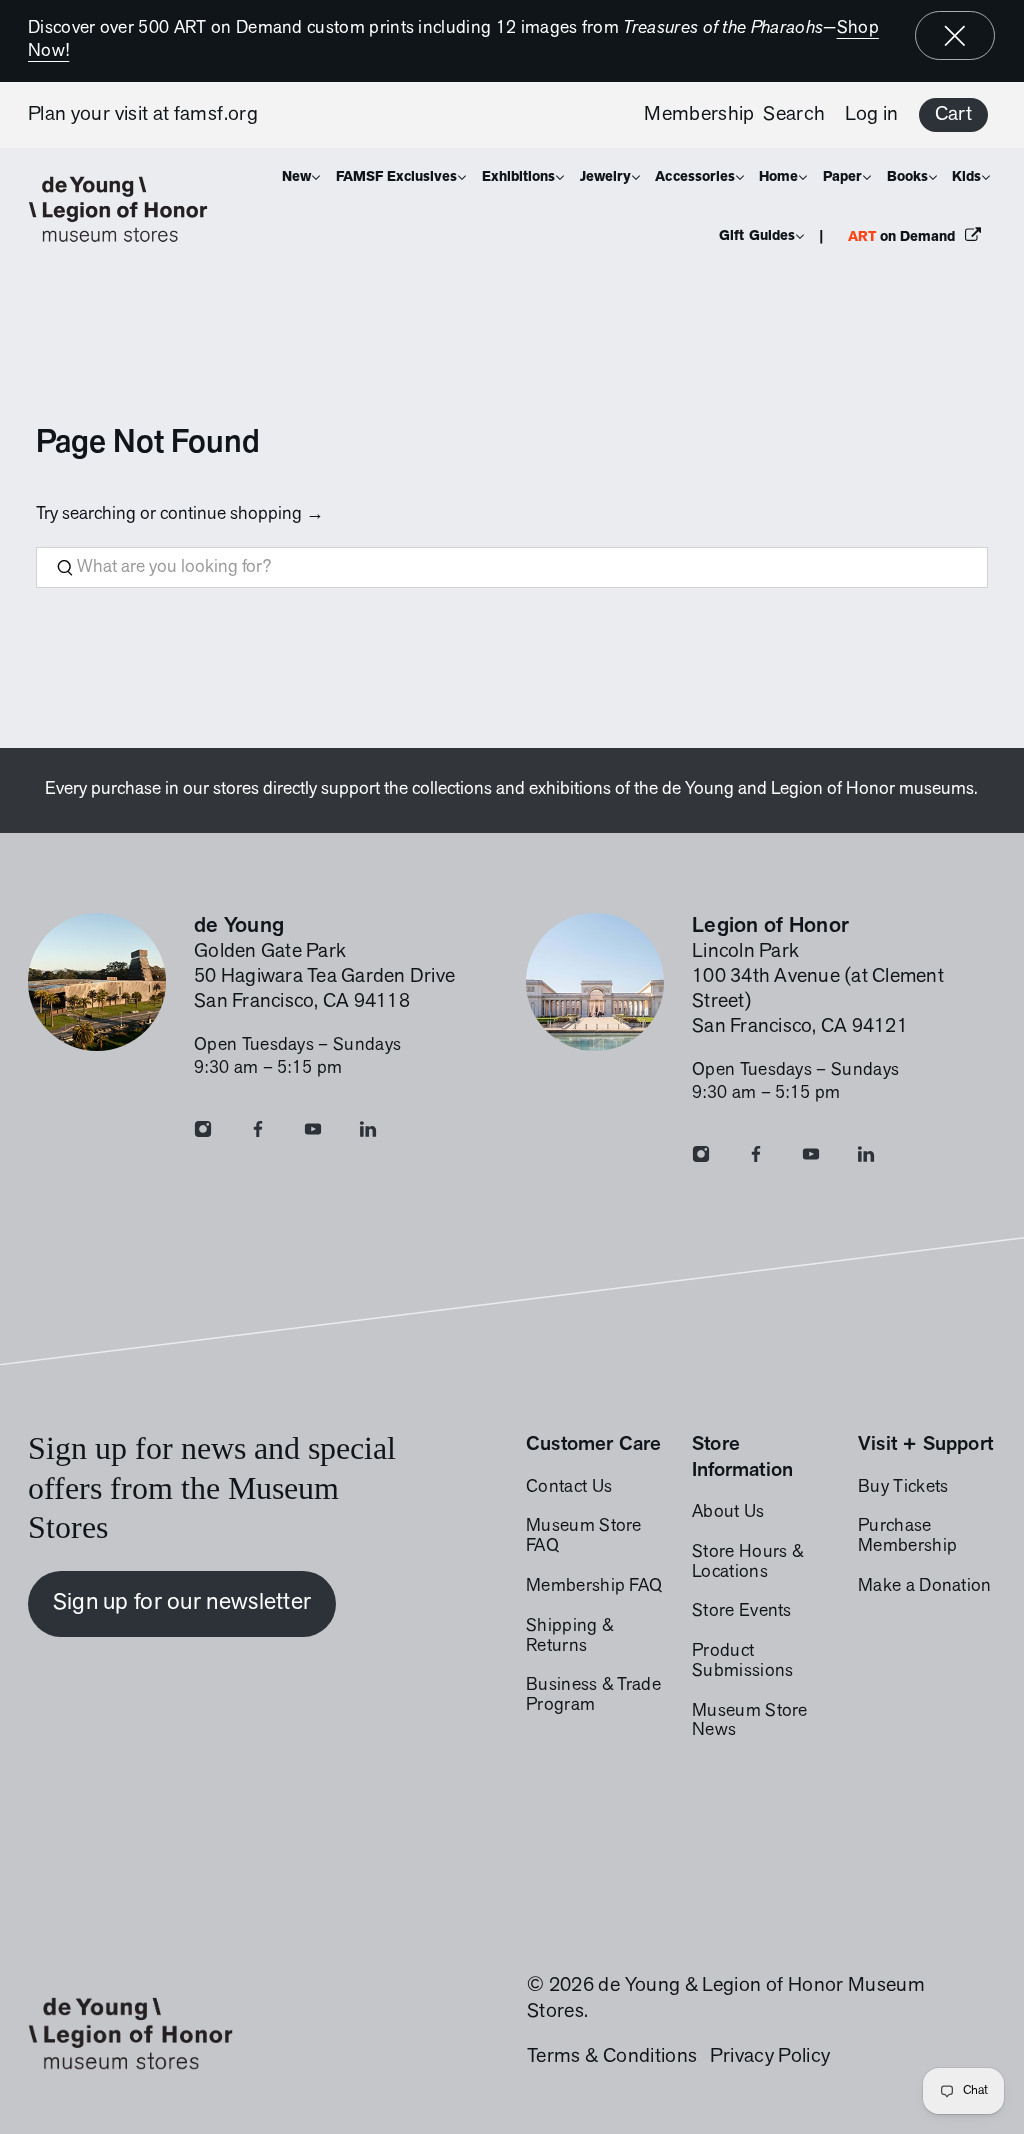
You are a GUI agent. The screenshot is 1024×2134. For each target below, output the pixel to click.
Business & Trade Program (593, 1696)
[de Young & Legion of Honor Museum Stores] (128, 209)
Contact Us (569, 1488)
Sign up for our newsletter (182, 1603)
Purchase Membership (907, 1537)
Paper (842, 177)
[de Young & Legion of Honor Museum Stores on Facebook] (258, 1134)
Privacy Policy (770, 2057)
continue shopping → (242, 515)
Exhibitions (518, 177)
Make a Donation (925, 1587)
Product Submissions (742, 1662)
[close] (955, 36)
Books (907, 177)
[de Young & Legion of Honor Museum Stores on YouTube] (313, 1134)
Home (778, 177)
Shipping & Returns (569, 1637)
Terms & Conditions (612, 2057)
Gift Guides (756, 236)
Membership (699, 115)
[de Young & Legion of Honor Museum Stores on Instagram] (203, 1134)
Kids (966, 177)
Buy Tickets (903, 1488)
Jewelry (605, 177)
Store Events (742, 1612)
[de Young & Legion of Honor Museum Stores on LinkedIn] (368, 1134)
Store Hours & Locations (747, 1563)
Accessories (694, 177)
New (296, 177)
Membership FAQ (594, 1587)
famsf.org (216, 115)
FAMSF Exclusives (397, 177)
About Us (728, 1513)
